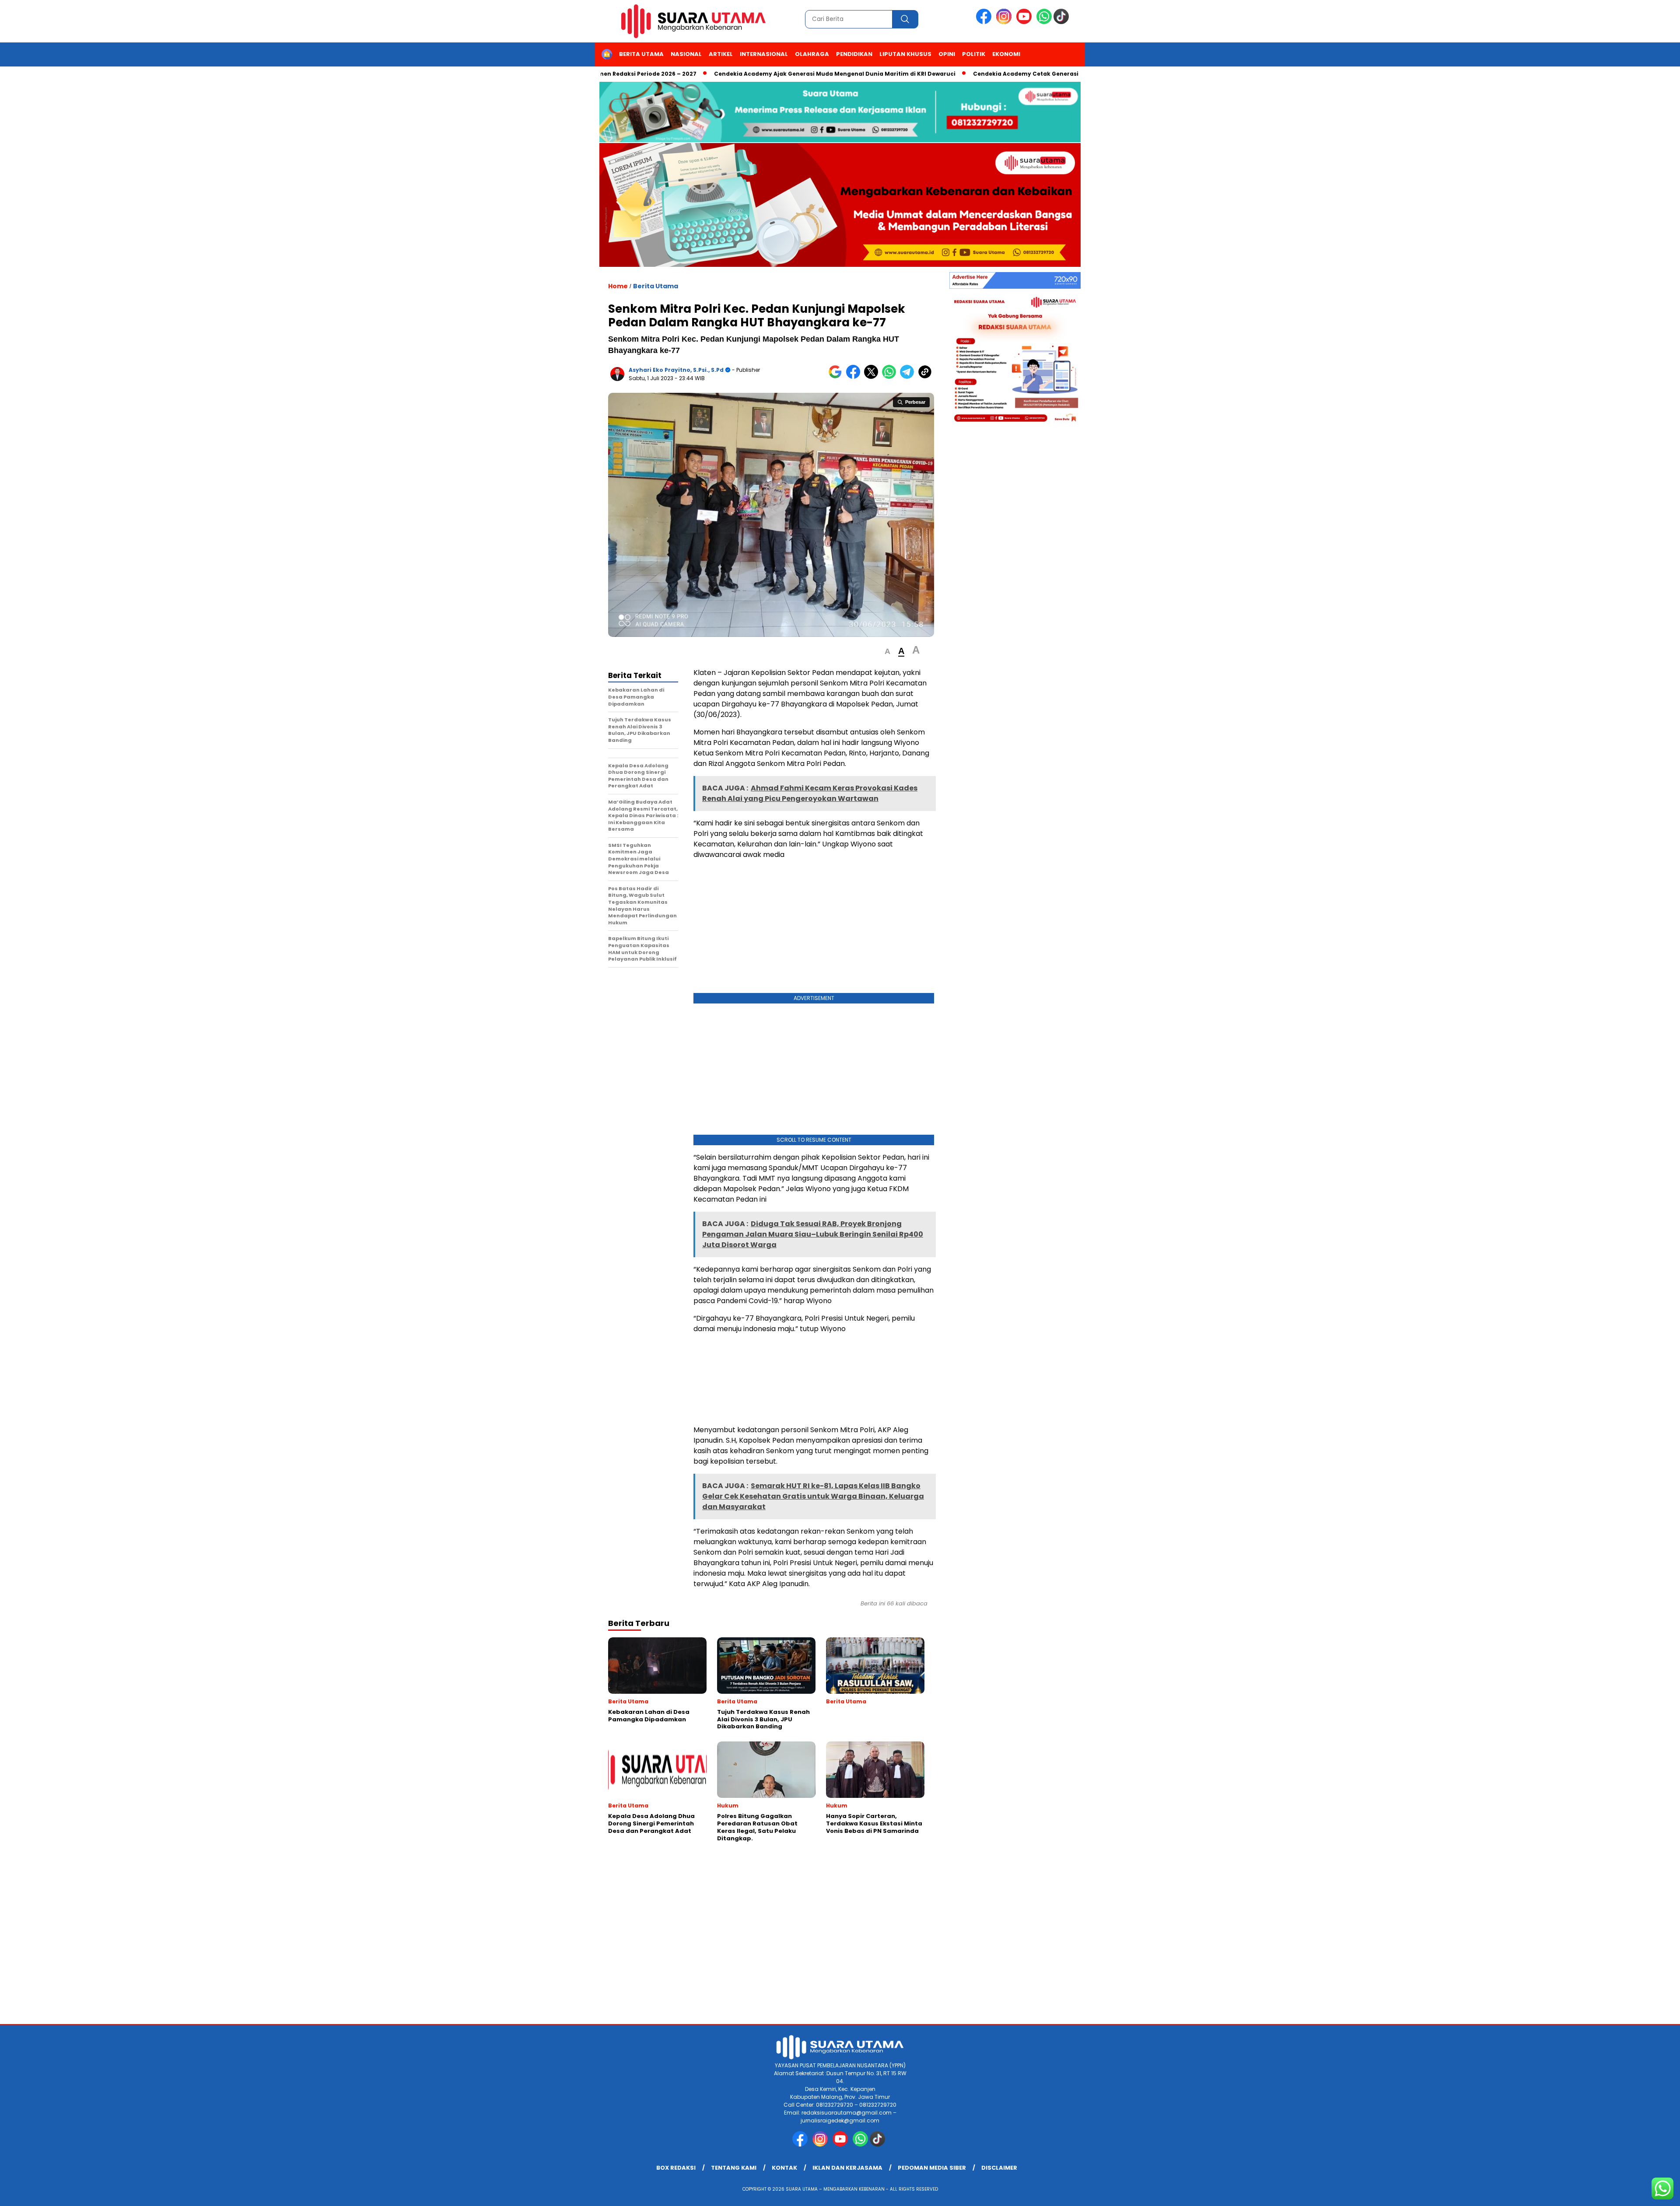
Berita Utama (641, 54)
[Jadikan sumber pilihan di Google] (837, 377)
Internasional (764, 54)
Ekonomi (1006, 54)
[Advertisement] (814, 928)
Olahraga (812, 54)
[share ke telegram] (909, 377)
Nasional (686, 54)
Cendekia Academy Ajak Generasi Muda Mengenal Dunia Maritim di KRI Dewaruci (753, 74)
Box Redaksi (676, 2168)
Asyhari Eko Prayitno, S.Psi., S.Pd (676, 370)
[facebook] (985, 22)
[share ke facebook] (855, 377)
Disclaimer (999, 2168)
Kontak (784, 2168)
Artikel (721, 54)
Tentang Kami (734, 2168)
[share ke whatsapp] (891, 377)
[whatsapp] (1044, 22)
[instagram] (1005, 22)
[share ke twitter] (873, 377)
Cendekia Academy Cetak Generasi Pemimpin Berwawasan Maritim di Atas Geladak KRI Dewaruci (1036, 74)
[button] (887, 652)
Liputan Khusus (905, 54)
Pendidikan (854, 54)
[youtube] (1025, 22)
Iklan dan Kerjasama (847, 2168)
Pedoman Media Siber (932, 2168)
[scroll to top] (1622, 2192)
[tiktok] (1063, 22)
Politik (974, 54)
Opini (947, 54)
